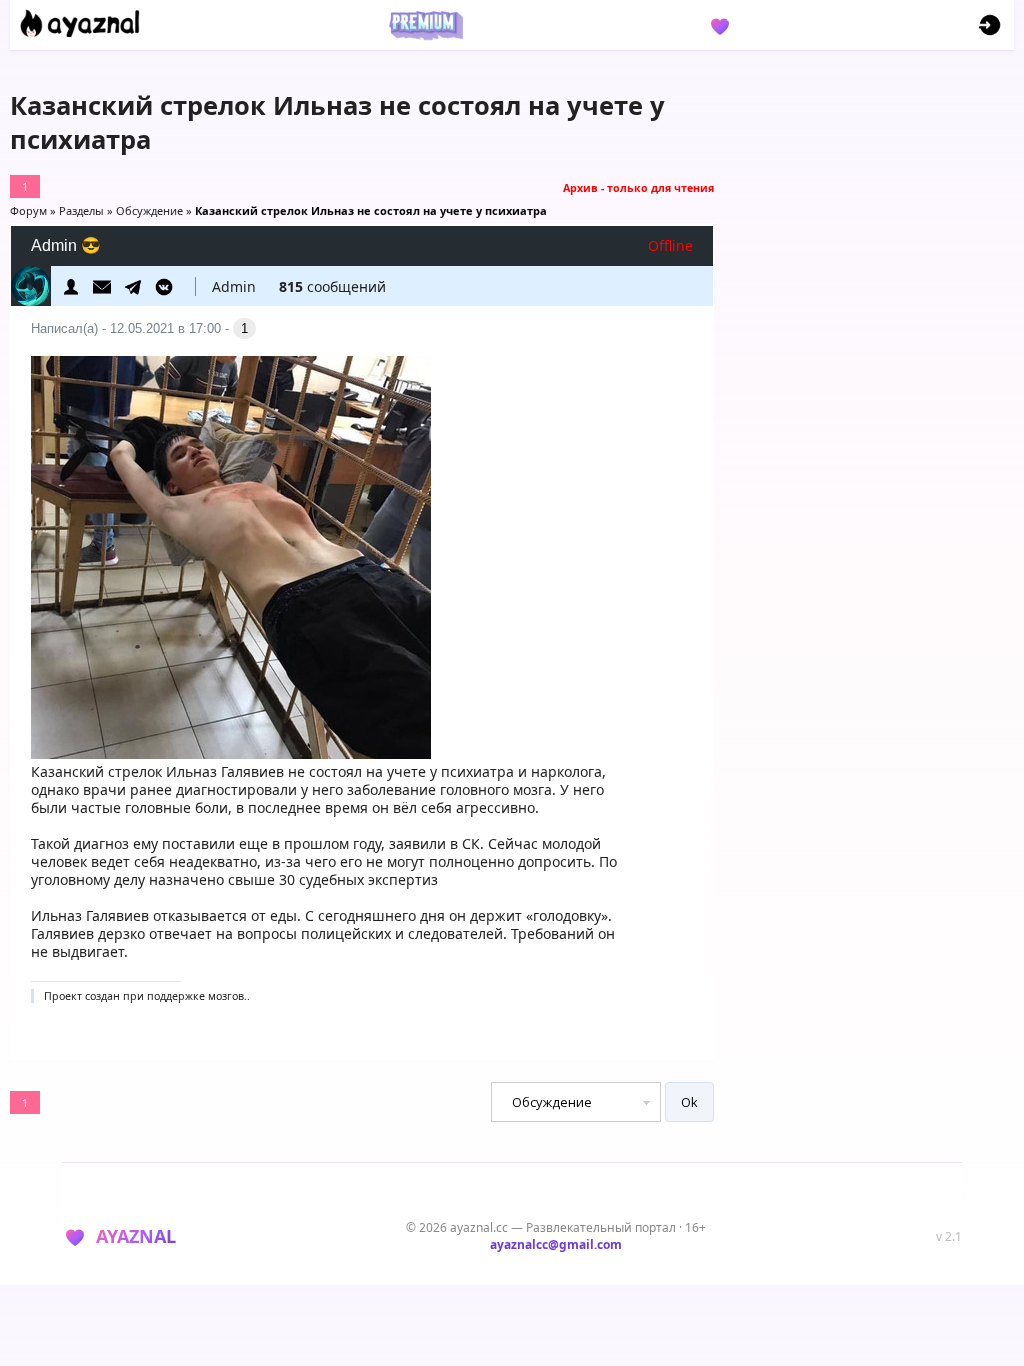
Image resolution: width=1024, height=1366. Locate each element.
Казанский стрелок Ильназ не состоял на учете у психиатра (371, 210)
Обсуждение (149, 210)
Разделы (81, 210)
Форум (28, 210)
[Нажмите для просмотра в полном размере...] (231, 753)
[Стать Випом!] (423, 25)
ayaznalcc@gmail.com (556, 1244)
